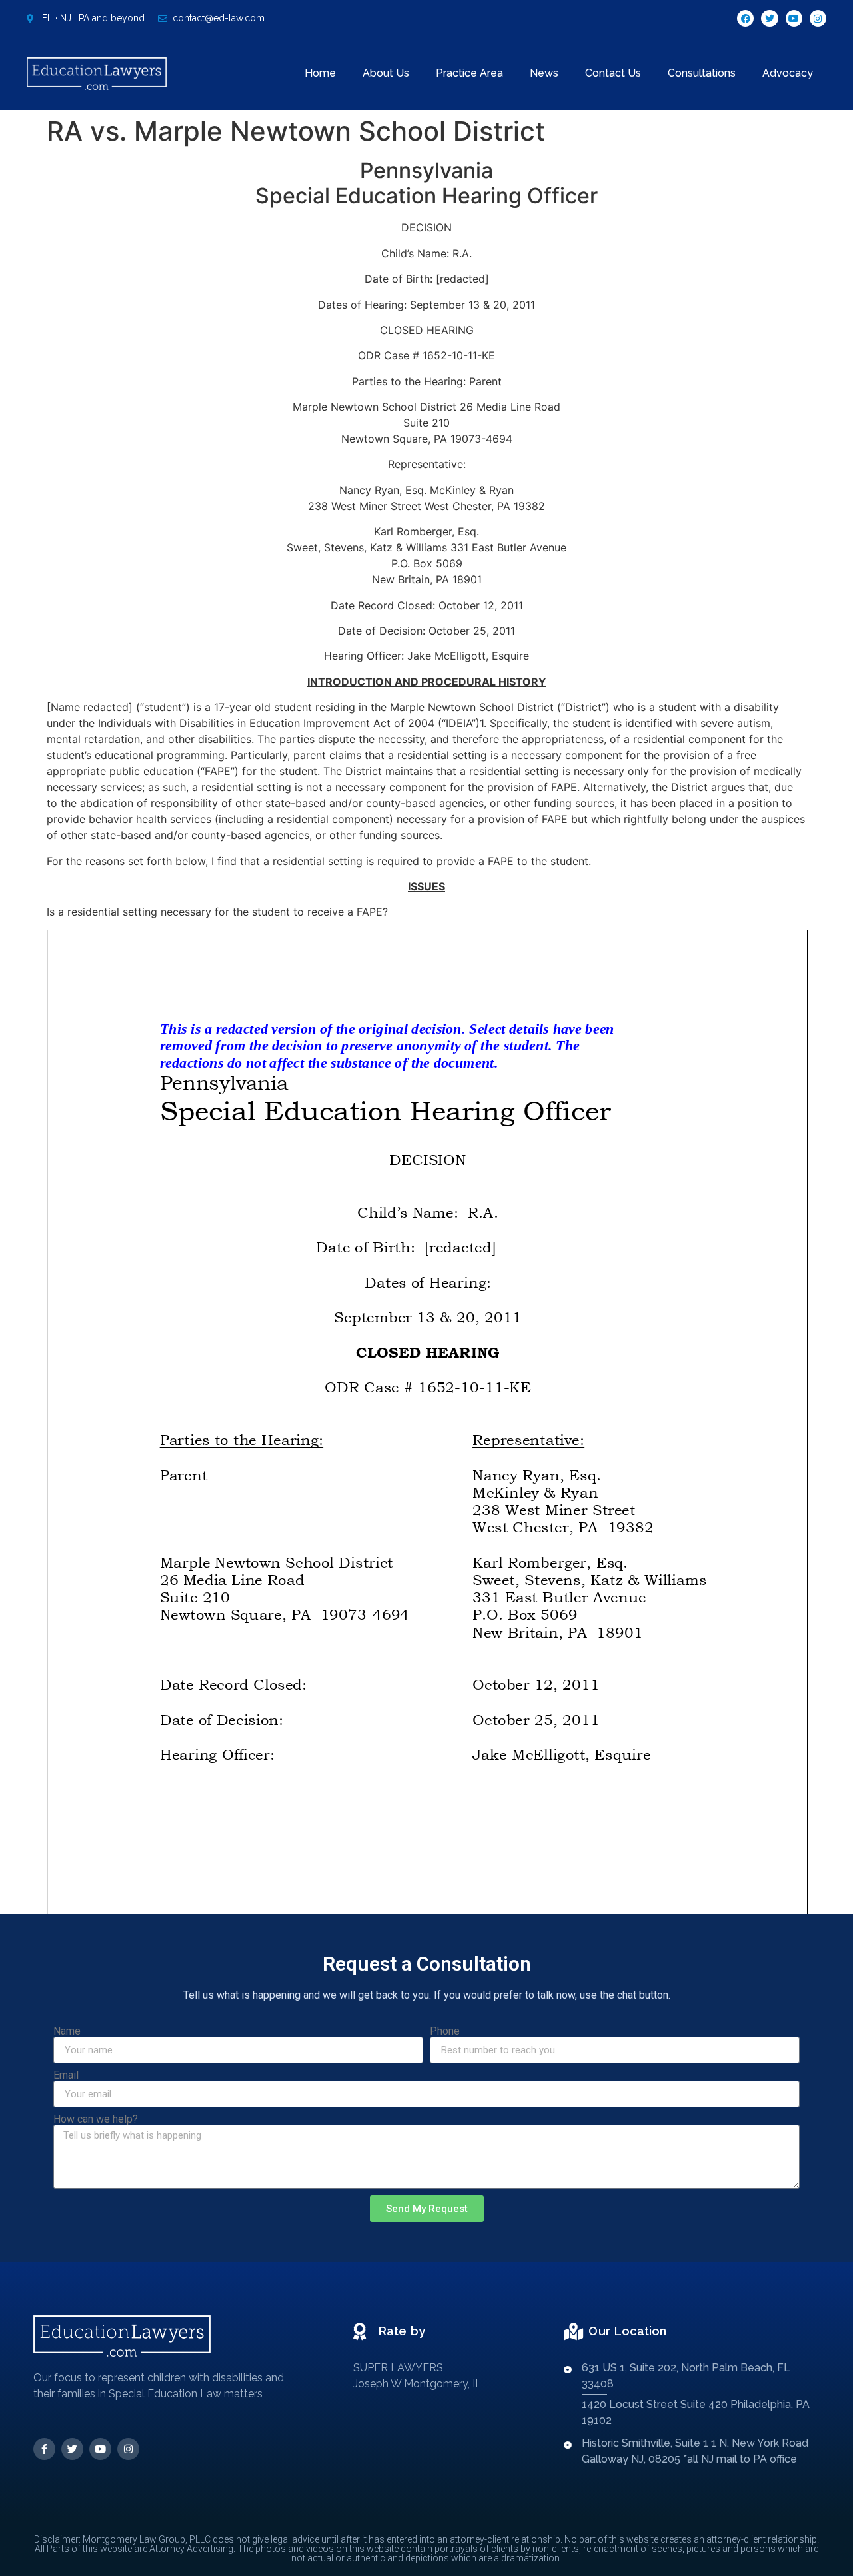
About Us (386, 73)
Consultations (702, 73)
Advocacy (788, 73)
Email (66, 2075)
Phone (445, 2031)
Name (67, 2031)
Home (320, 73)
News (544, 73)
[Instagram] (818, 18)
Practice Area (469, 73)
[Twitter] (769, 18)
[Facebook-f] (44, 2449)
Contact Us (613, 73)
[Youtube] (794, 18)
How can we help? (96, 2119)
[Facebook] (745, 18)
